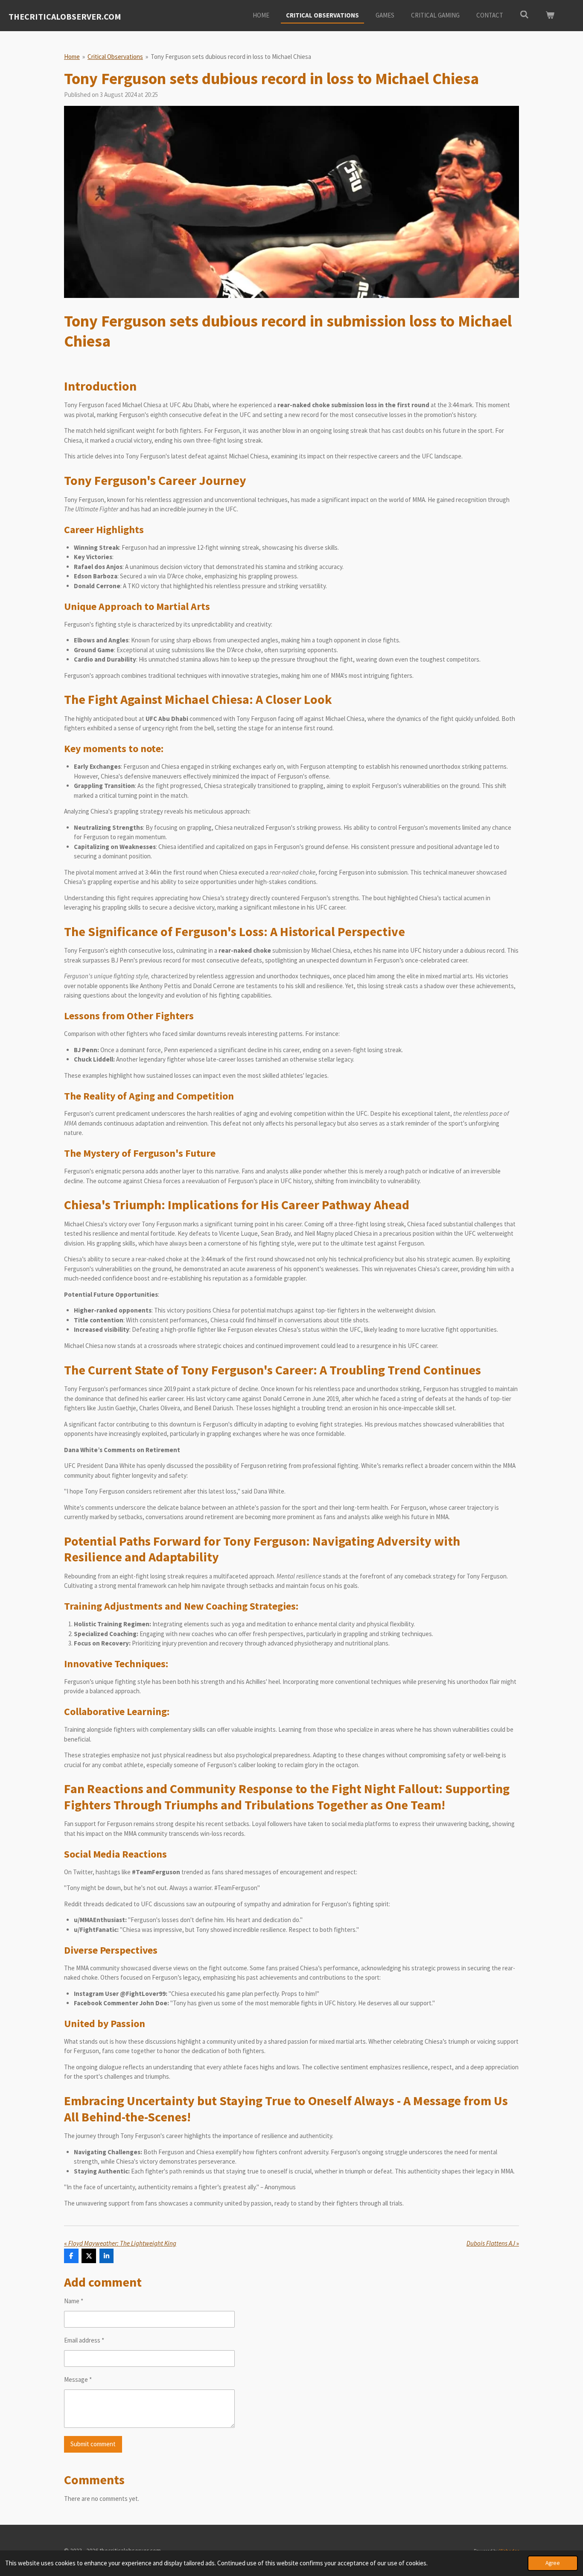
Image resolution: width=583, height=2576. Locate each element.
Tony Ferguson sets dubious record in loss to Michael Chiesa (231, 57)
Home (72, 57)
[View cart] (550, 16)
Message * (78, 2379)
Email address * (84, 2340)
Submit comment (93, 2444)
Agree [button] (553, 2563)
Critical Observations (115, 57)
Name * (74, 2301)
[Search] (524, 15)
